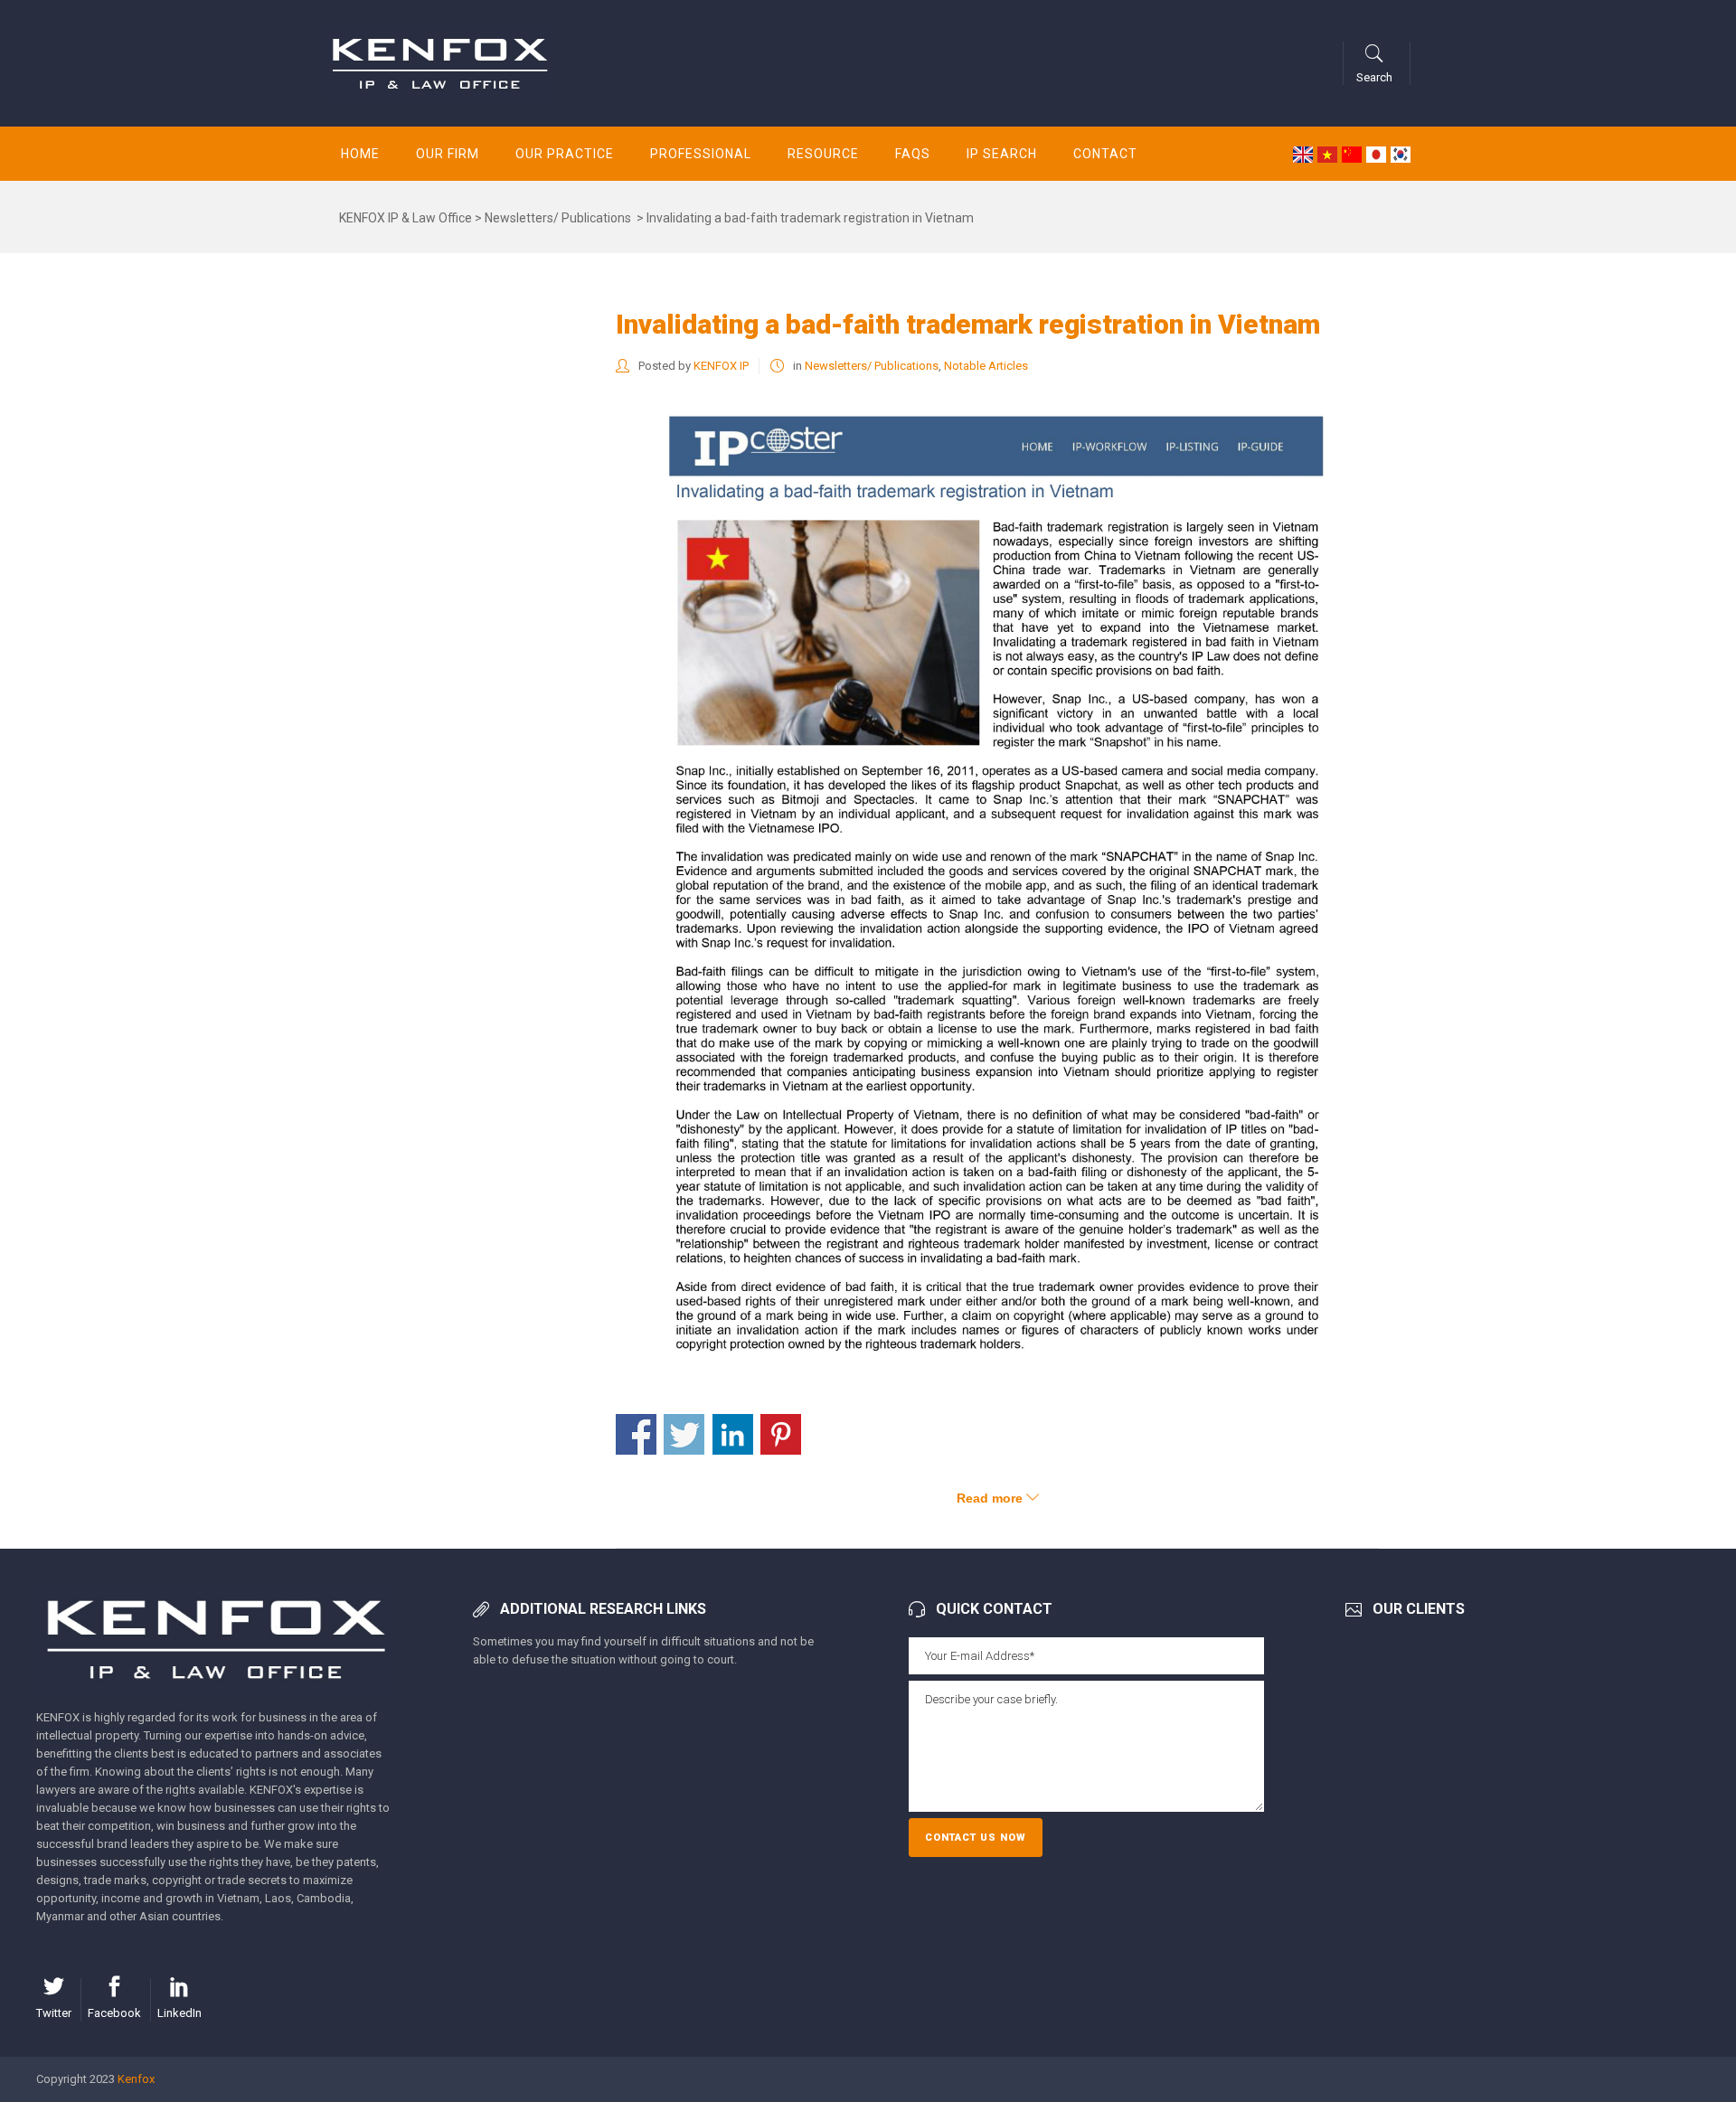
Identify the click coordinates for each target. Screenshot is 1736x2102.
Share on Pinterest (781, 1434)
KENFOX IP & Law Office (406, 218)
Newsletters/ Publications (558, 218)
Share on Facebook (636, 1434)
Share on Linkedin (733, 1434)
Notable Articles (986, 366)
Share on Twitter (684, 1434)
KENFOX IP (721, 366)
